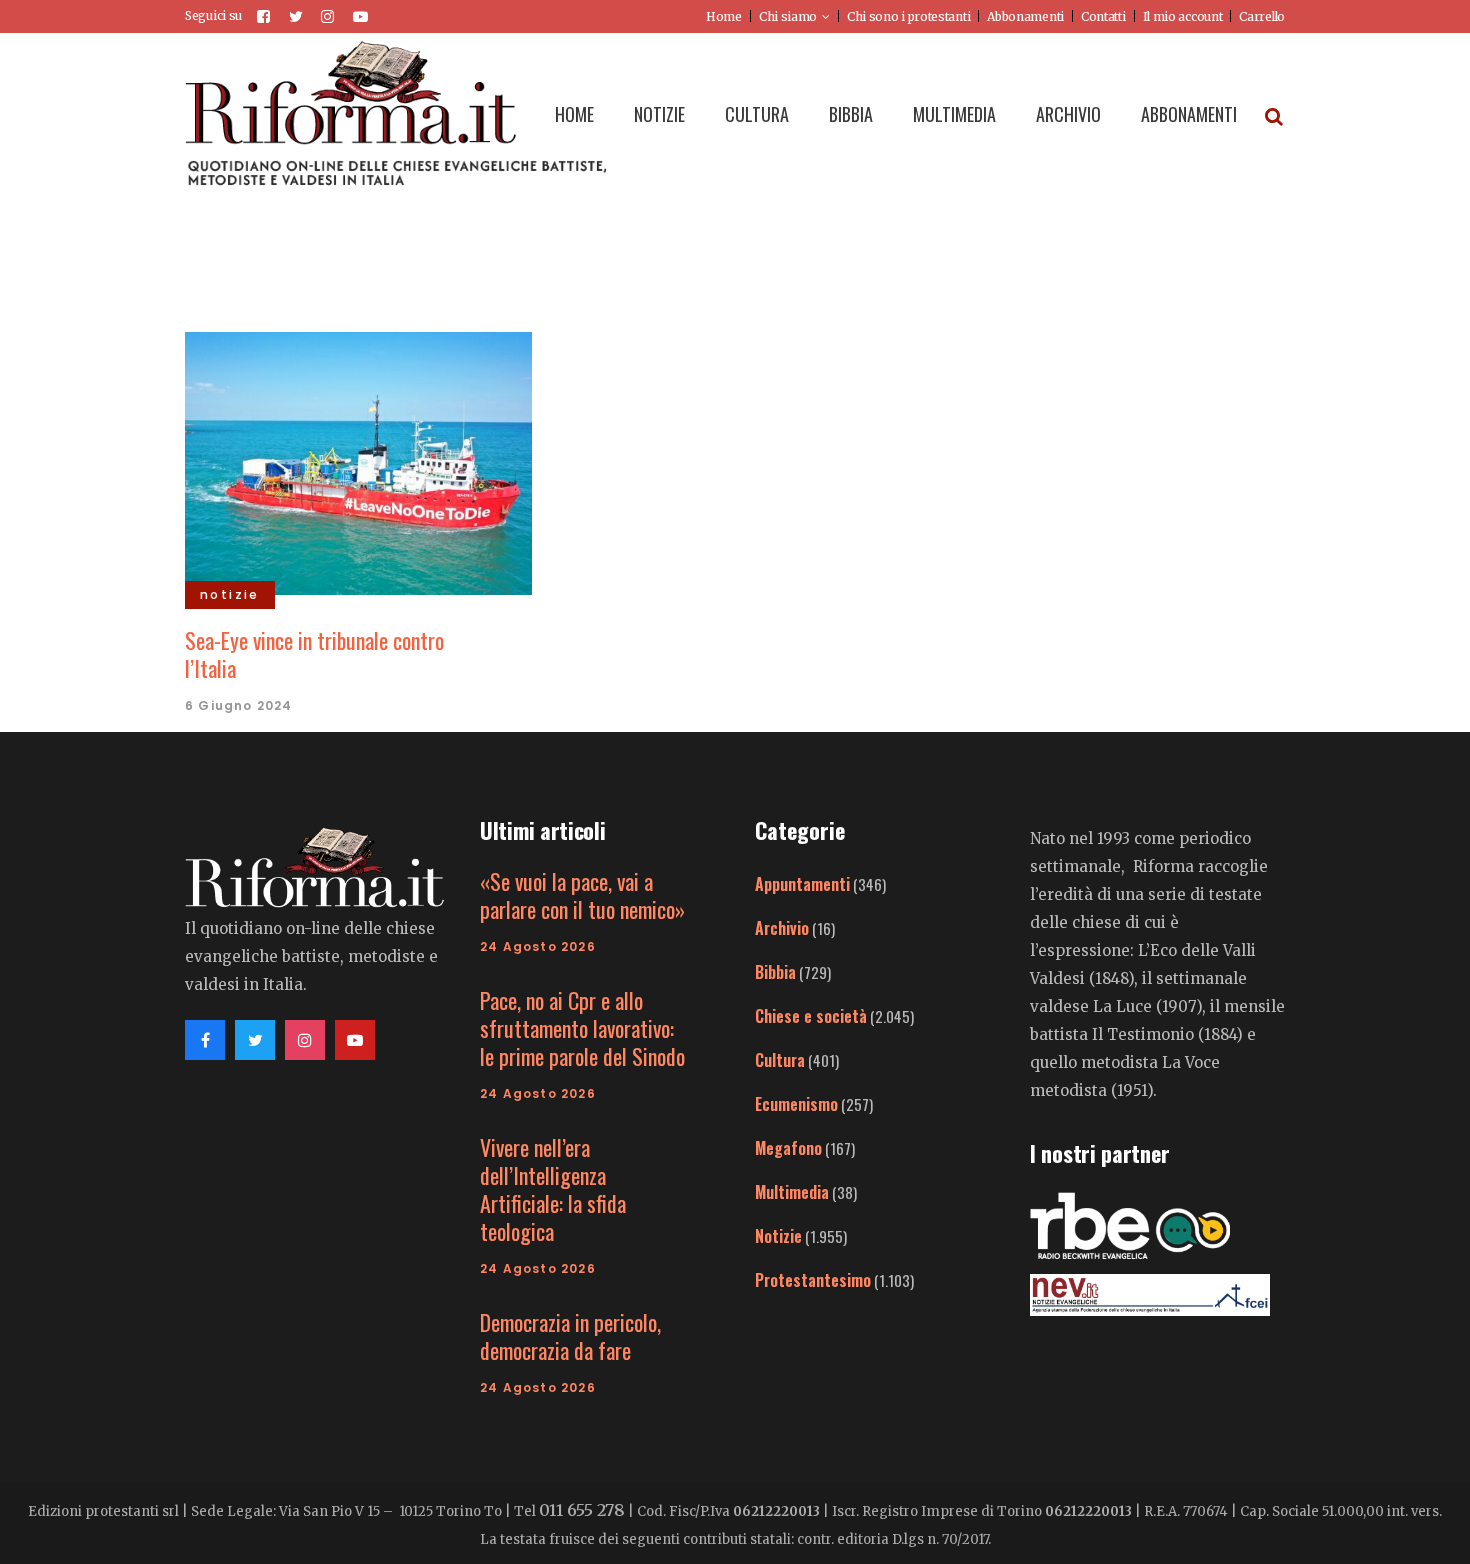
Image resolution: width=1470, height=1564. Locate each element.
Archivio (782, 928)
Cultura (780, 1060)
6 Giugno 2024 (239, 705)
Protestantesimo (813, 1280)
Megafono (788, 1148)
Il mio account (1183, 16)
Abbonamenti (1025, 16)
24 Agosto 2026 (538, 946)
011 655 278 (582, 1510)
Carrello (1262, 16)
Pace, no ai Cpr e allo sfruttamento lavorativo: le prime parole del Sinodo (582, 1028)
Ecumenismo (796, 1104)
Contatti (1103, 16)
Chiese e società (811, 1016)
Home (724, 16)
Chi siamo (788, 16)
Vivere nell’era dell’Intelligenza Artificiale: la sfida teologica (553, 1189)
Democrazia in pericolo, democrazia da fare (570, 1336)
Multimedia (792, 1192)
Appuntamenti (802, 884)
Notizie (778, 1236)
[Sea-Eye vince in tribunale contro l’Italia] (358, 461)
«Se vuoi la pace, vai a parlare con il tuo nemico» (582, 895)
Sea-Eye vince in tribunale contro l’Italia (314, 654)
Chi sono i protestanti (908, 16)
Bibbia (775, 972)
